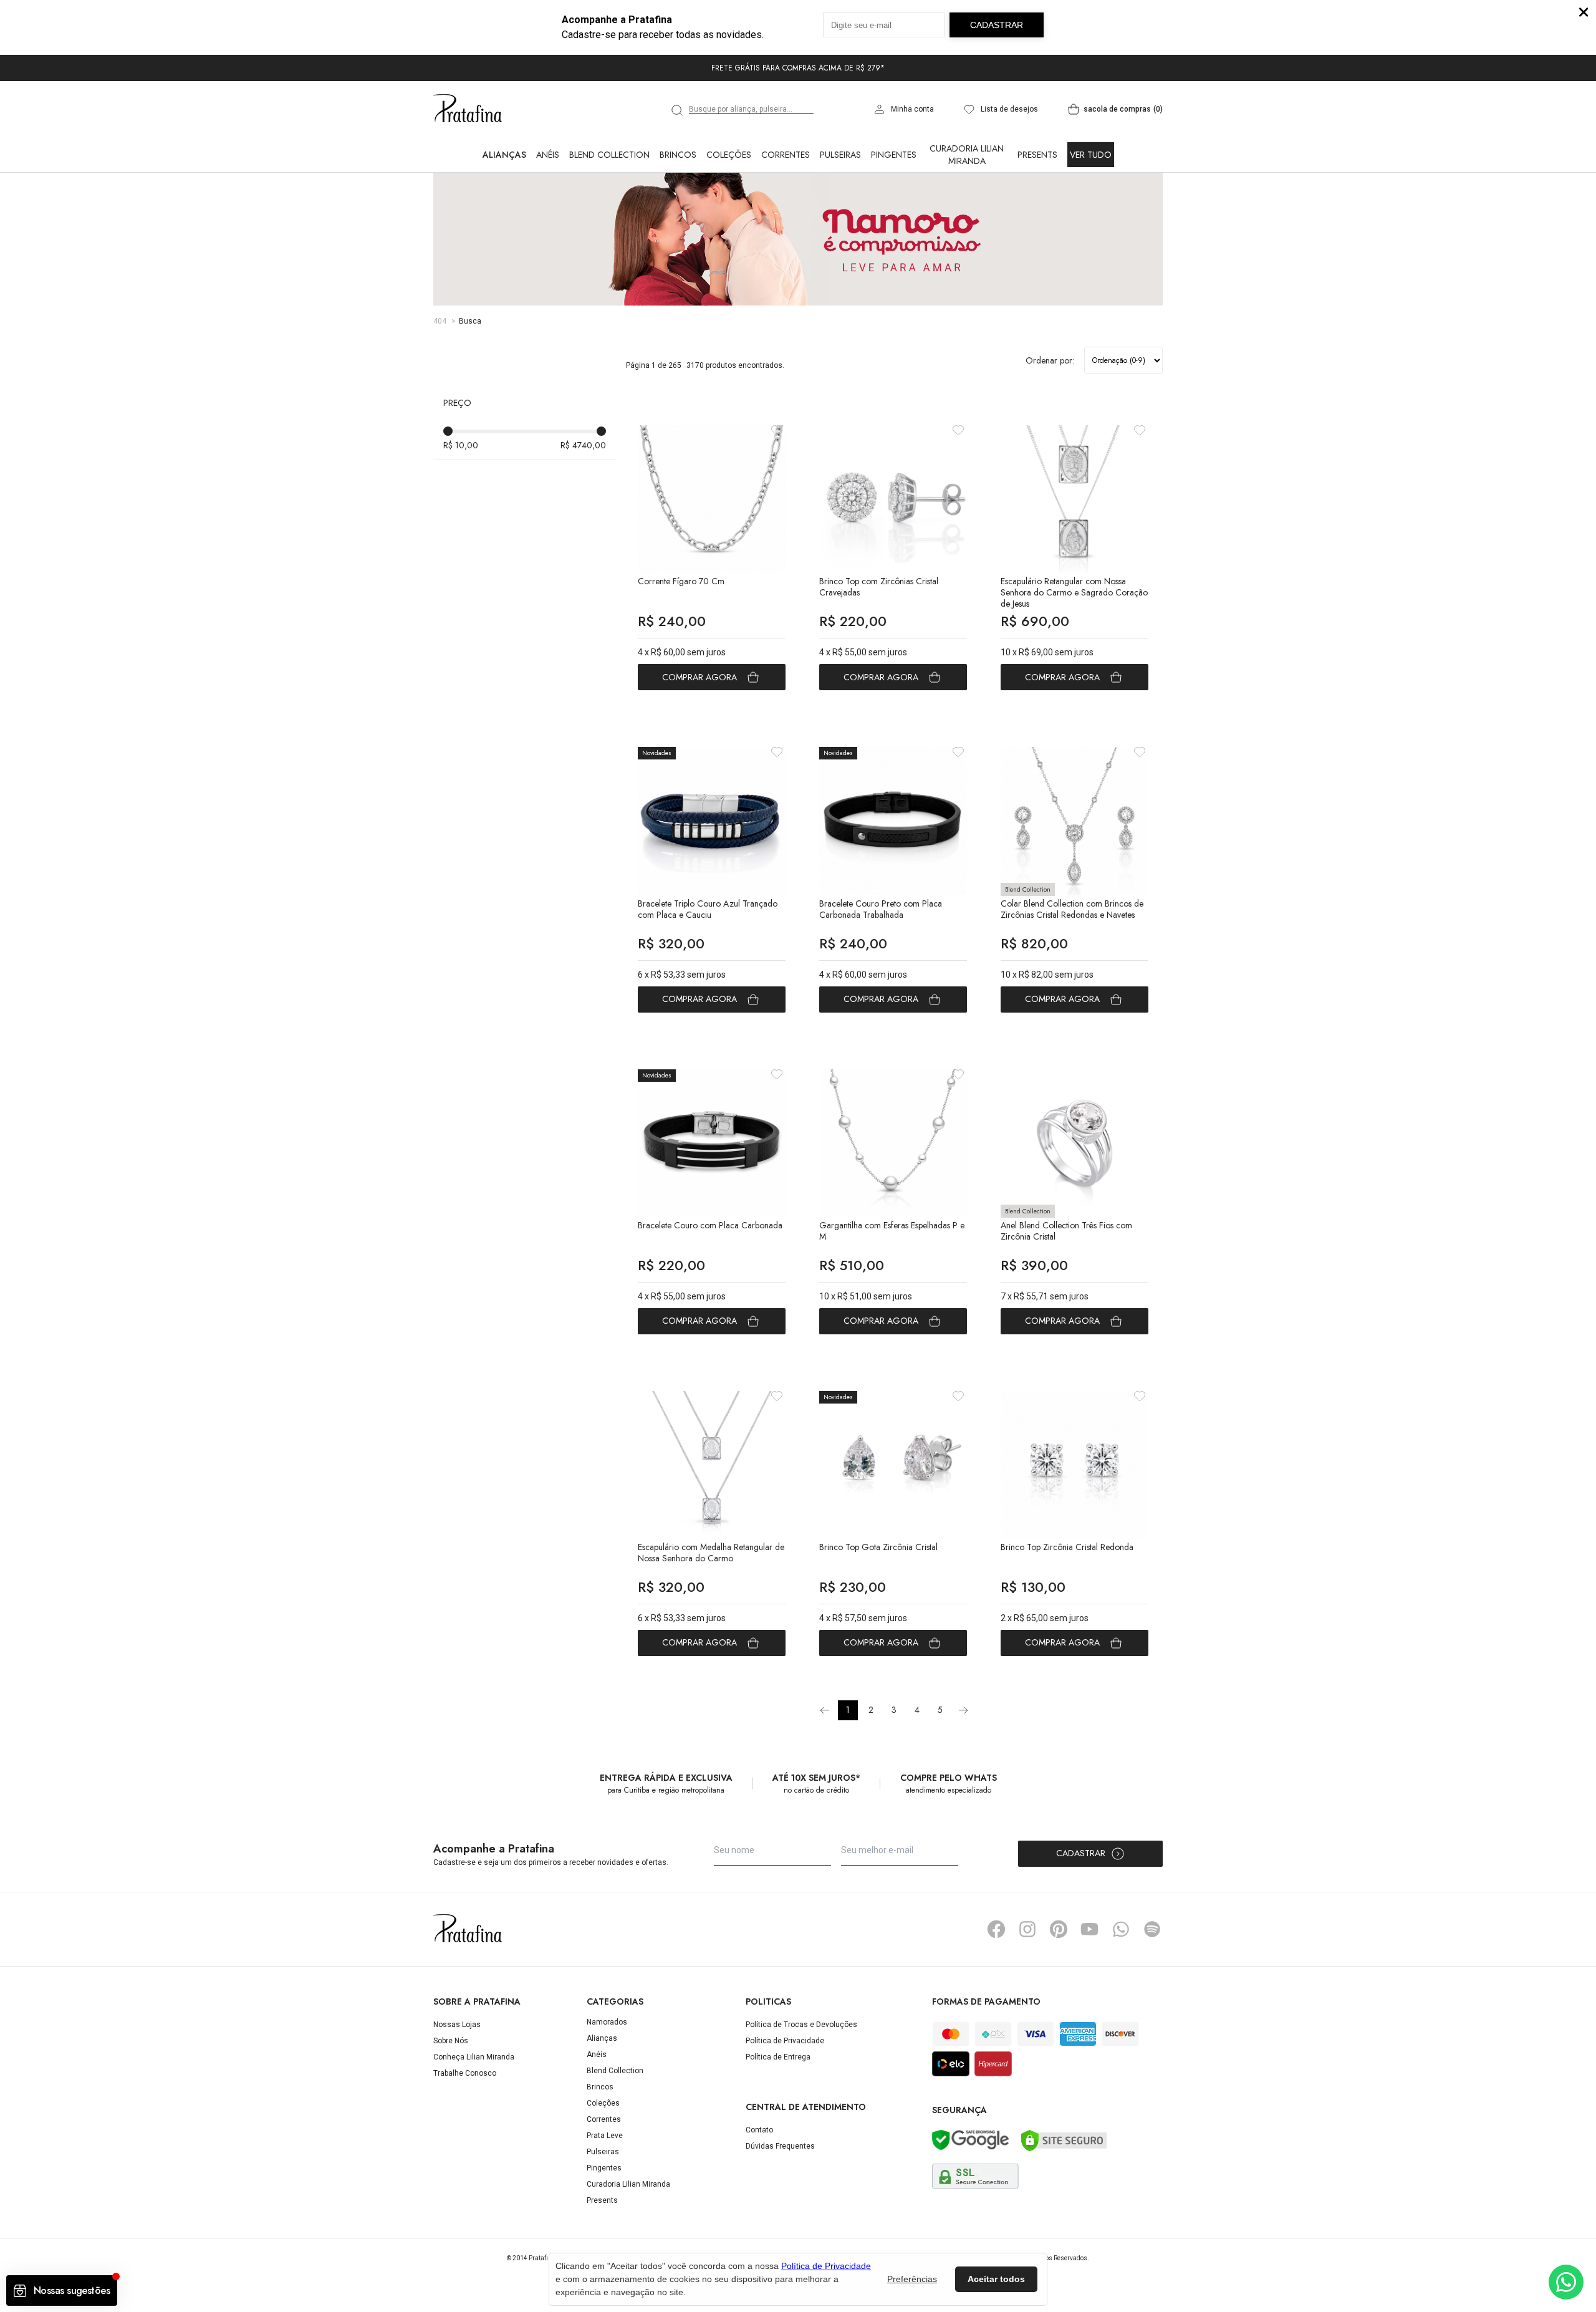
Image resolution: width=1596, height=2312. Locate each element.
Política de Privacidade (785, 2041)
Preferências (912, 2279)
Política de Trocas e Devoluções (801, 2025)
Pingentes (894, 155)
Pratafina (468, 109)
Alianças (504, 155)
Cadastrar (1081, 1853)
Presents (1037, 155)
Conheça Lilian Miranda (474, 2057)
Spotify (1152, 1929)
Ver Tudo (1091, 155)
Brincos (678, 155)
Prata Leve (605, 2136)
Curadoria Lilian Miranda (967, 155)
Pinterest (1059, 1929)
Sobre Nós (451, 2041)
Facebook (996, 1929)
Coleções (729, 155)
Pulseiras (840, 155)
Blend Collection (609, 155)
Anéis (548, 155)
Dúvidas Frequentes (780, 2146)
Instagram (1027, 1929)
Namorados (607, 2022)
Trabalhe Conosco (465, 2073)
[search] (678, 110)
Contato (759, 2130)
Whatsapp (1121, 1929)
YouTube (1090, 1929)
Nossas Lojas (457, 2025)
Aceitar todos (996, 2279)
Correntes (786, 155)
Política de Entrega (778, 2057)
